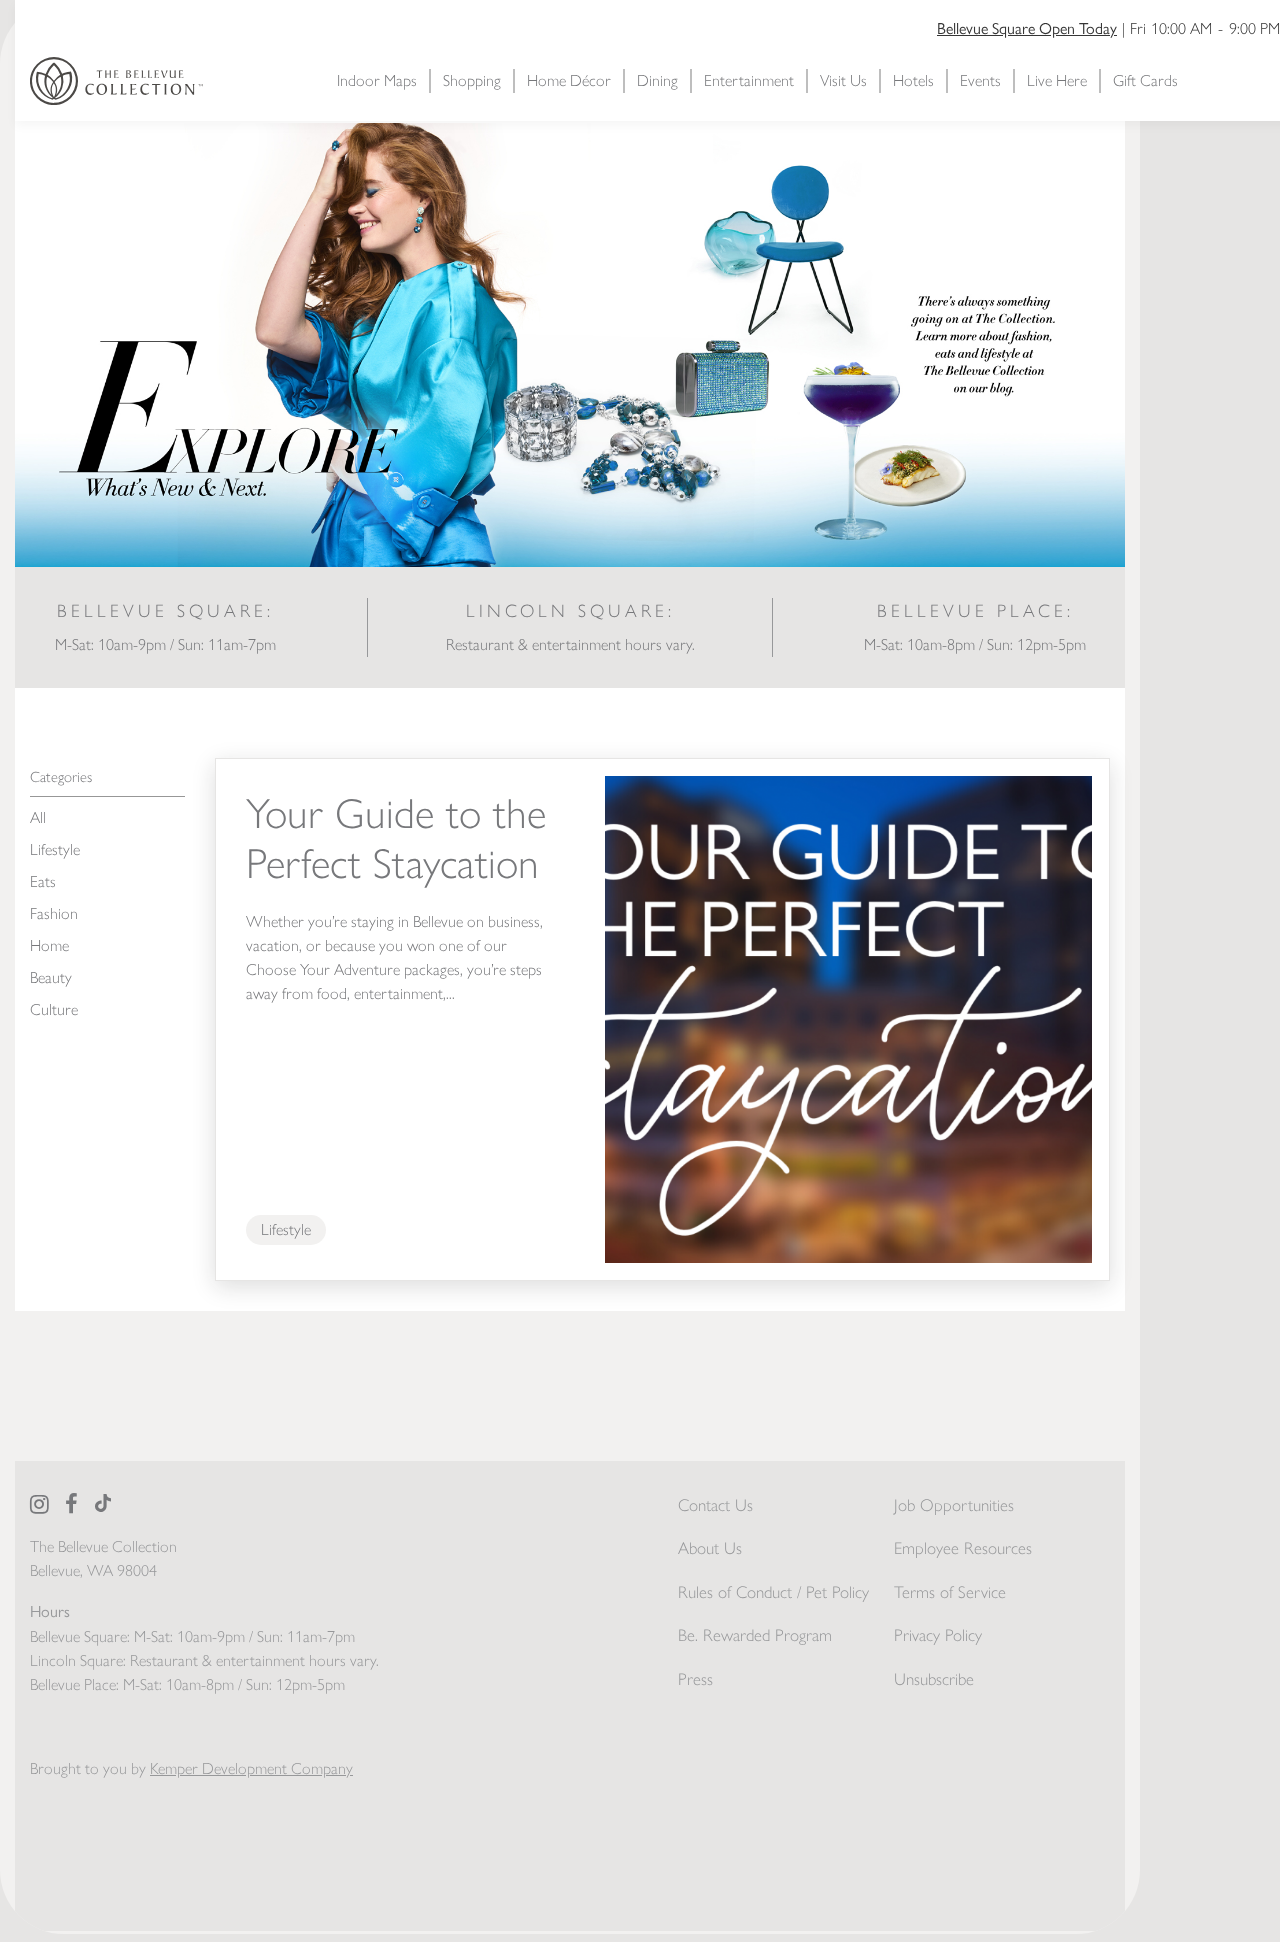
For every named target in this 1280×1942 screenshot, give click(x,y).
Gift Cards (1145, 80)
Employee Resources (963, 1548)
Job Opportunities (954, 1505)
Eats (43, 881)
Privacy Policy (938, 1635)
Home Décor (569, 80)
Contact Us (715, 1505)
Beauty (51, 977)
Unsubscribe (934, 1679)
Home (49, 945)
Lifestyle (55, 849)
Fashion (54, 913)
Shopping (472, 80)
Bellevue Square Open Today (1027, 27)
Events (980, 80)
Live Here (1057, 80)
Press (695, 1679)
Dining (657, 80)
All (38, 817)
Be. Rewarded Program (755, 1635)
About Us (710, 1548)
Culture (54, 1009)
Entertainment (749, 80)
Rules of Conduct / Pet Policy (773, 1592)
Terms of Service (950, 1592)
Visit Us (843, 80)
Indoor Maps (377, 80)
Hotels (913, 80)
